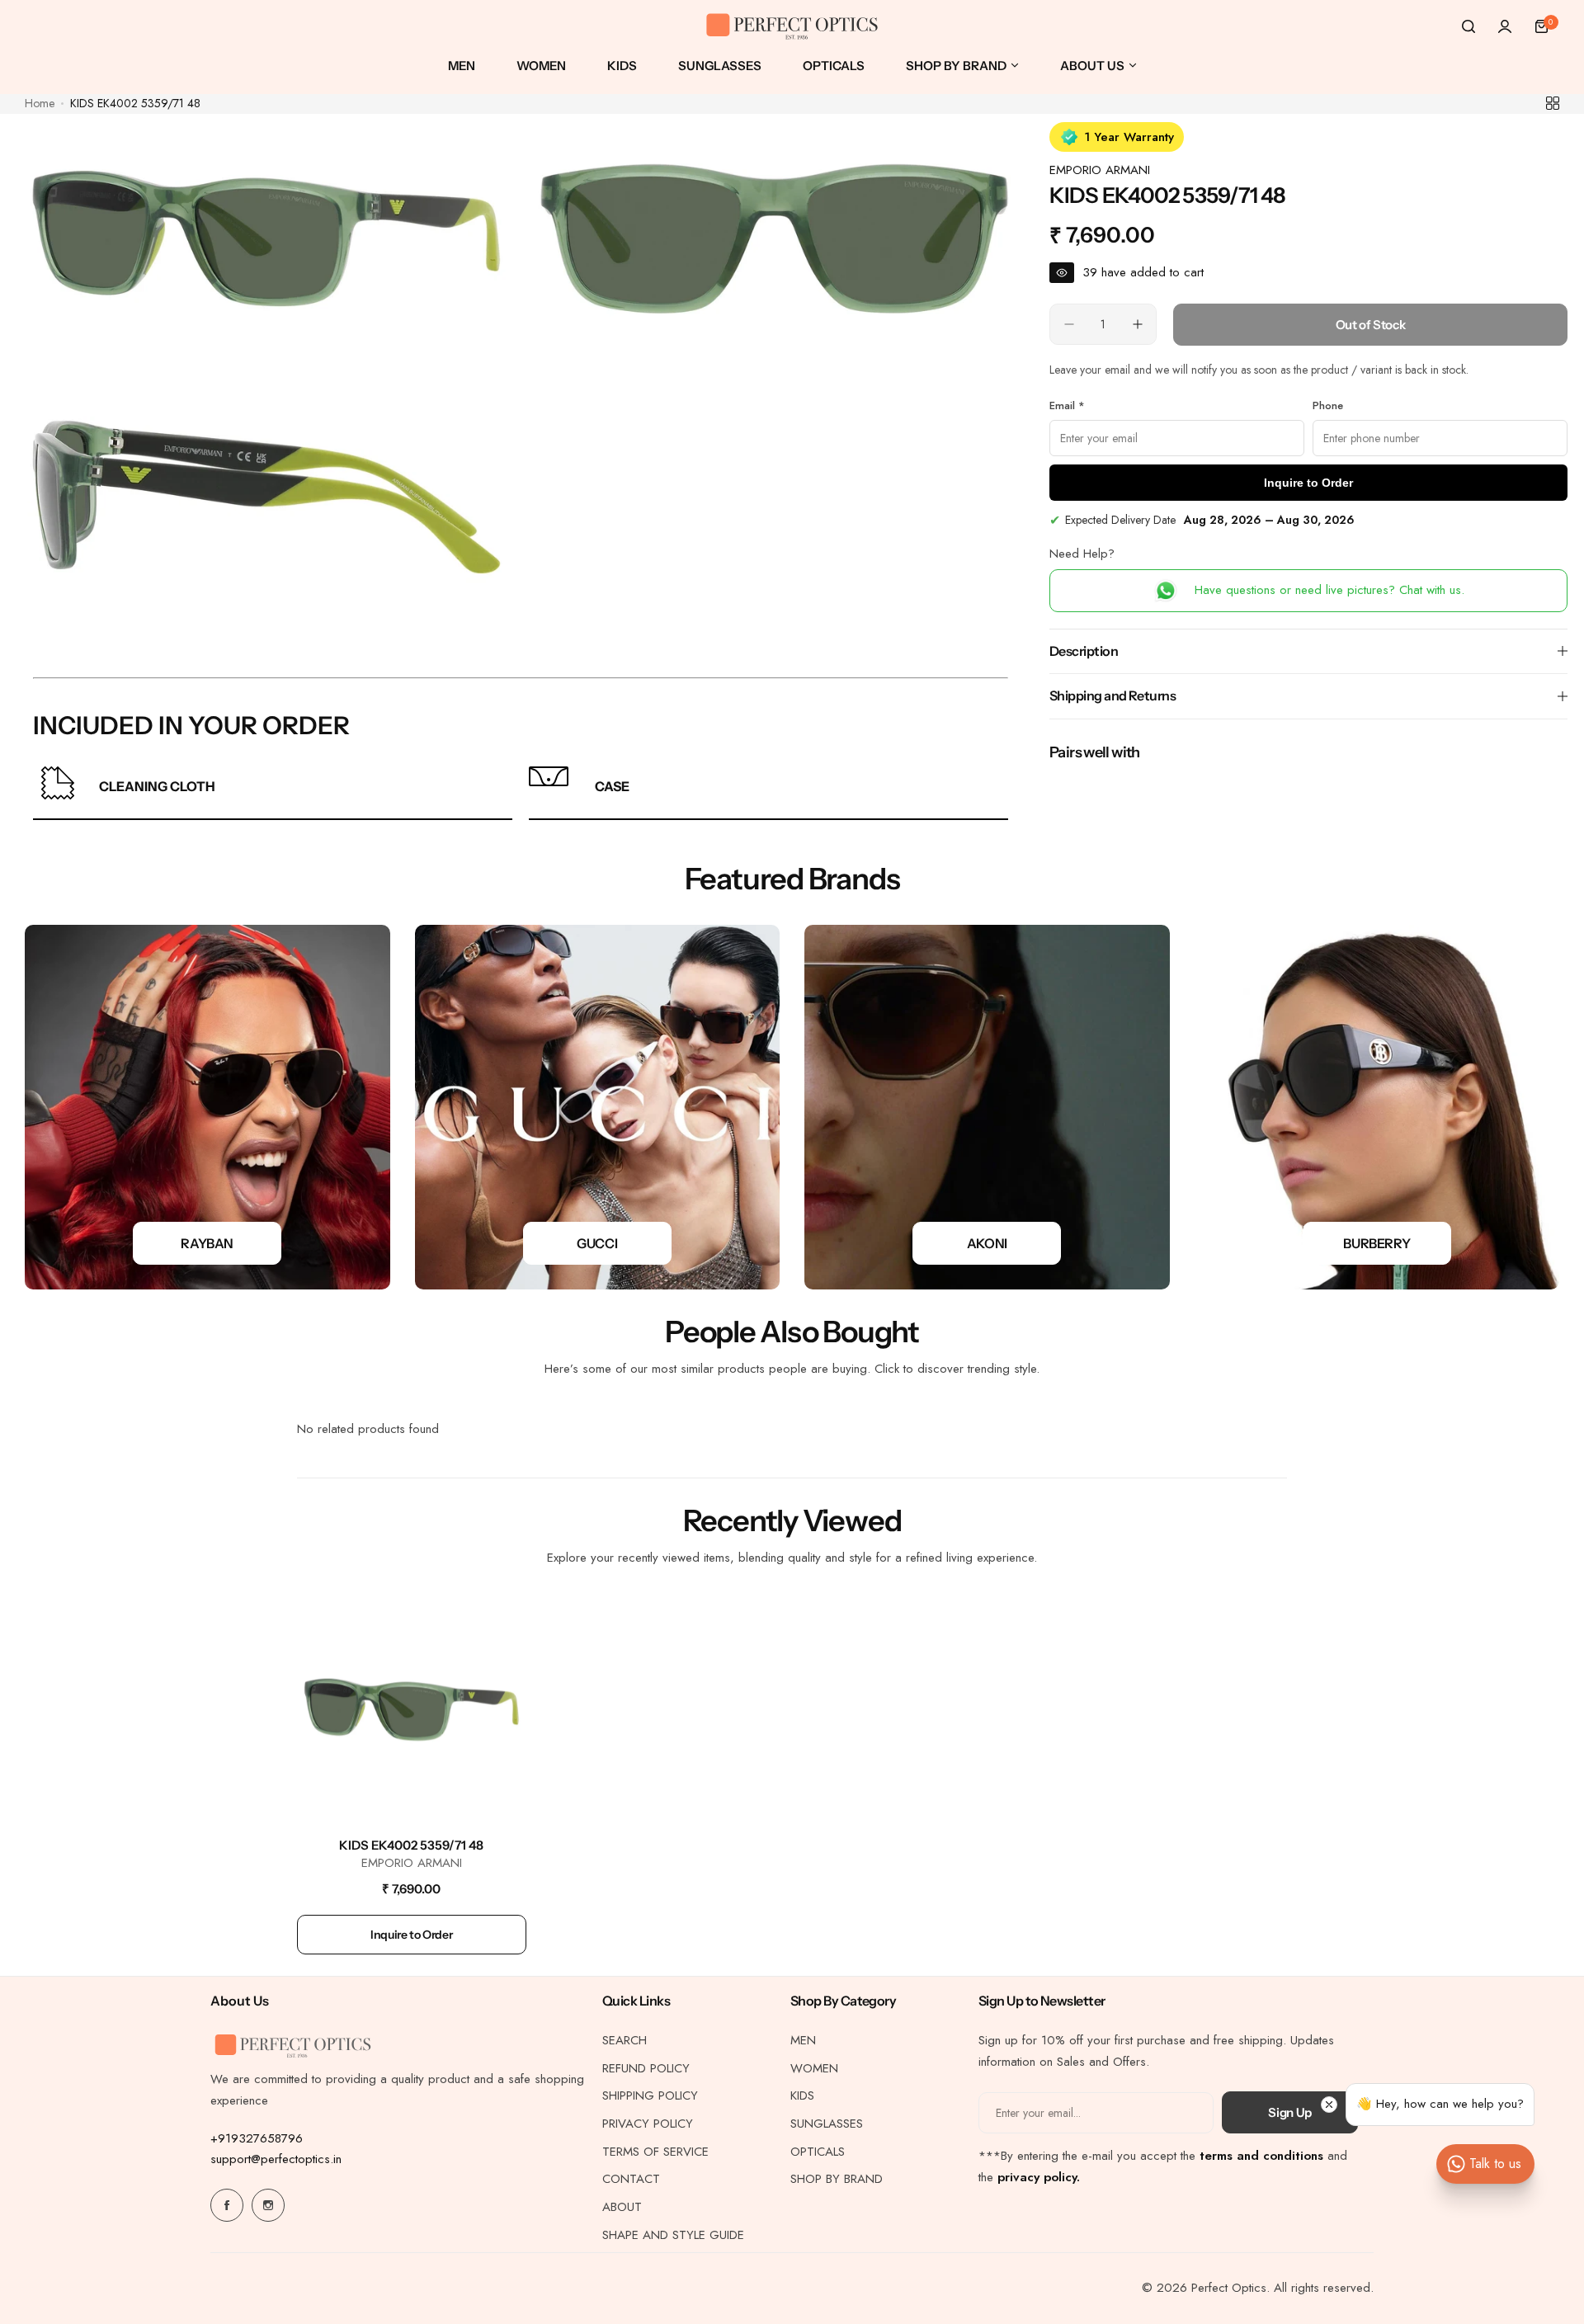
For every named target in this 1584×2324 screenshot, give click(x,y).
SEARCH (625, 2040)
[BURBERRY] (1377, 1108)
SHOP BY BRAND (837, 2179)
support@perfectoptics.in (276, 2159)
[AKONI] (987, 1108)
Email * (1067, 405)
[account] (1505, 26)
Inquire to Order (1308, 483)
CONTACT (631, 2179)
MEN (803, 2040)
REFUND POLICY (646, 2068)
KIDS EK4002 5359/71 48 (411, 1845)
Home (40, 103)
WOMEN (814, 2068)
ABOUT (622, 2207)
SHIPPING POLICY (650, 2095)
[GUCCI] (598, 1108)
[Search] (1468, 26)
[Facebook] (227, 2205)
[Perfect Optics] (792, 27)
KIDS (802, 2095)
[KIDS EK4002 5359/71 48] (412, 1710)
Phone (1328, 405)
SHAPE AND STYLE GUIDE (673, 2235)
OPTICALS (818, 2152)
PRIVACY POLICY (648, 2124)
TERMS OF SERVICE (655, 2152)
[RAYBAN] (207, 1108)
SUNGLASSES (827, 2124)
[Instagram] (268, 2205)
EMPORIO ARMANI (1100, 170)
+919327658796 (257, 2138)
